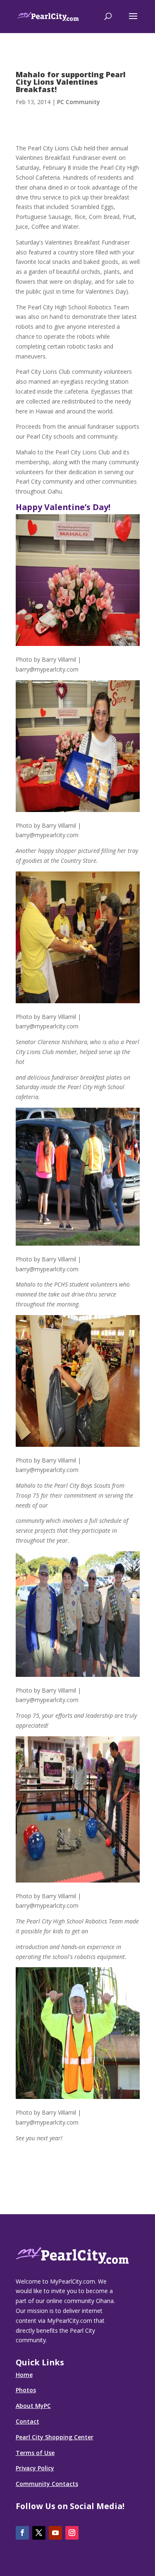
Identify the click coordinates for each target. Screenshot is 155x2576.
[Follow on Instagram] (72, 2533)
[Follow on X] (39, 2533)
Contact (27, 2421)
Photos (26, 2390)
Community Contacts (47, 2484)
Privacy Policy (35, 2468)
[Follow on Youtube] (55, 2533)
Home (24, 2375)
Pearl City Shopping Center (55, 2437)
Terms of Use (35, 2453)
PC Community (79, 102)
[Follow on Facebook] (22, 2533)
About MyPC (33, 2406)
